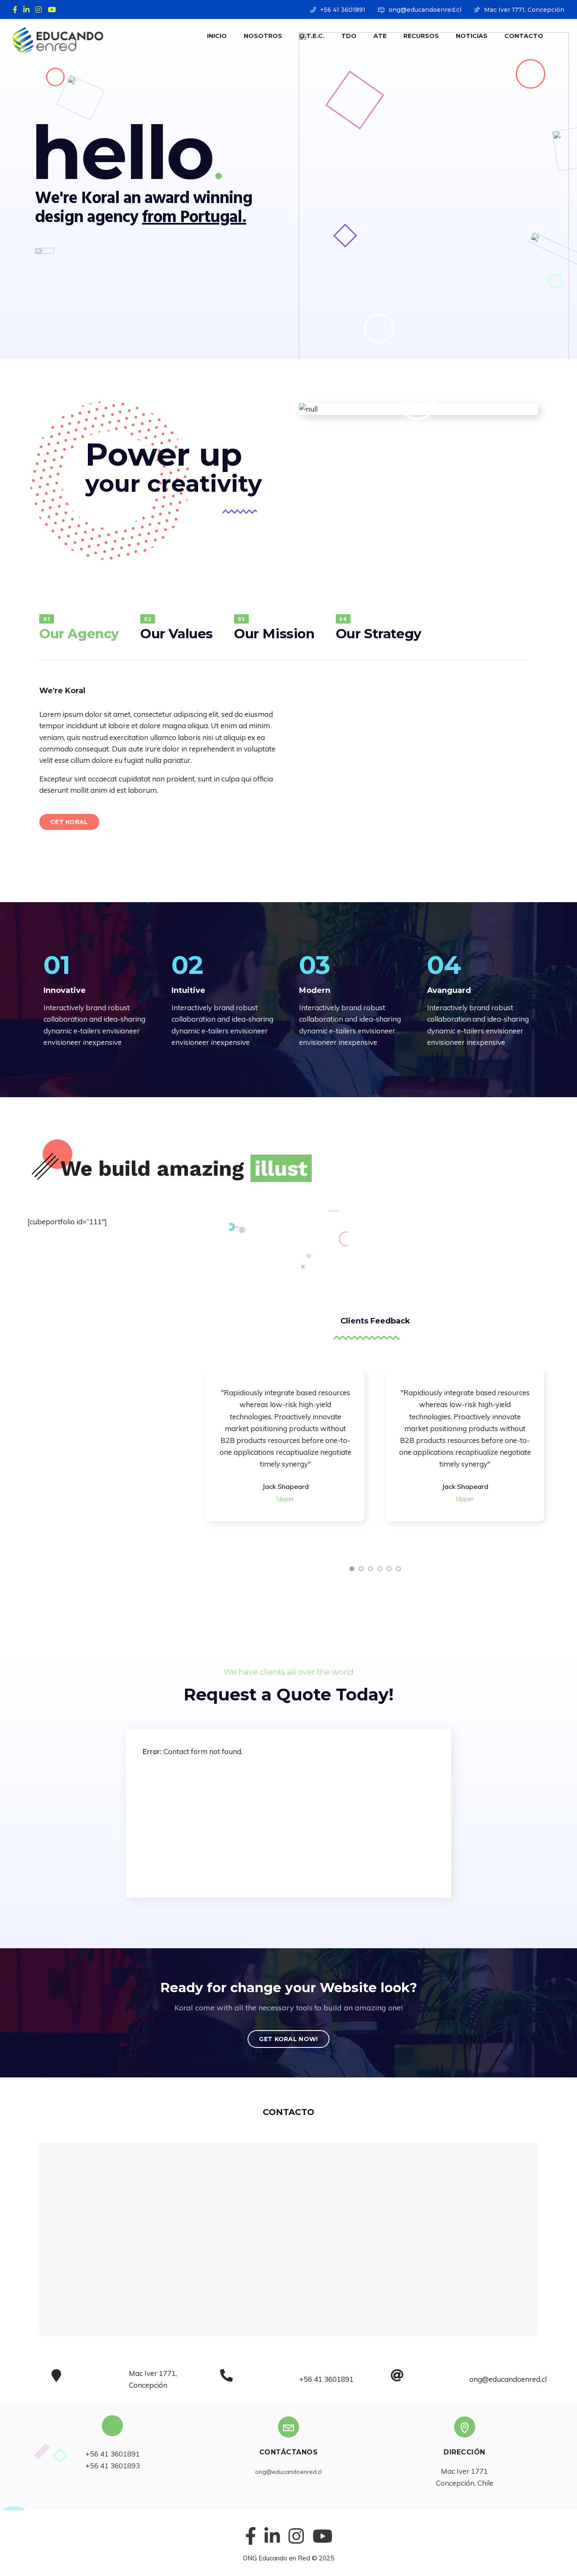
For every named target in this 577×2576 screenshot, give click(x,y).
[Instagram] (41, 9)
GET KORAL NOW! (288, 2039)
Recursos (421, 36)
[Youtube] (54, 9)
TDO (349, 36)
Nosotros (263, 36)
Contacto (524, 36)
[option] (285, 1445)
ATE (380, 36)
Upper (285, 1499)
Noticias (472, 36)
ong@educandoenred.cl (425, 10)
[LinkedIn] (28, 9)
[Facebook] (17, 9)
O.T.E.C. (312, 36)
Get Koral (69, 822)
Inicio (217, 36)
